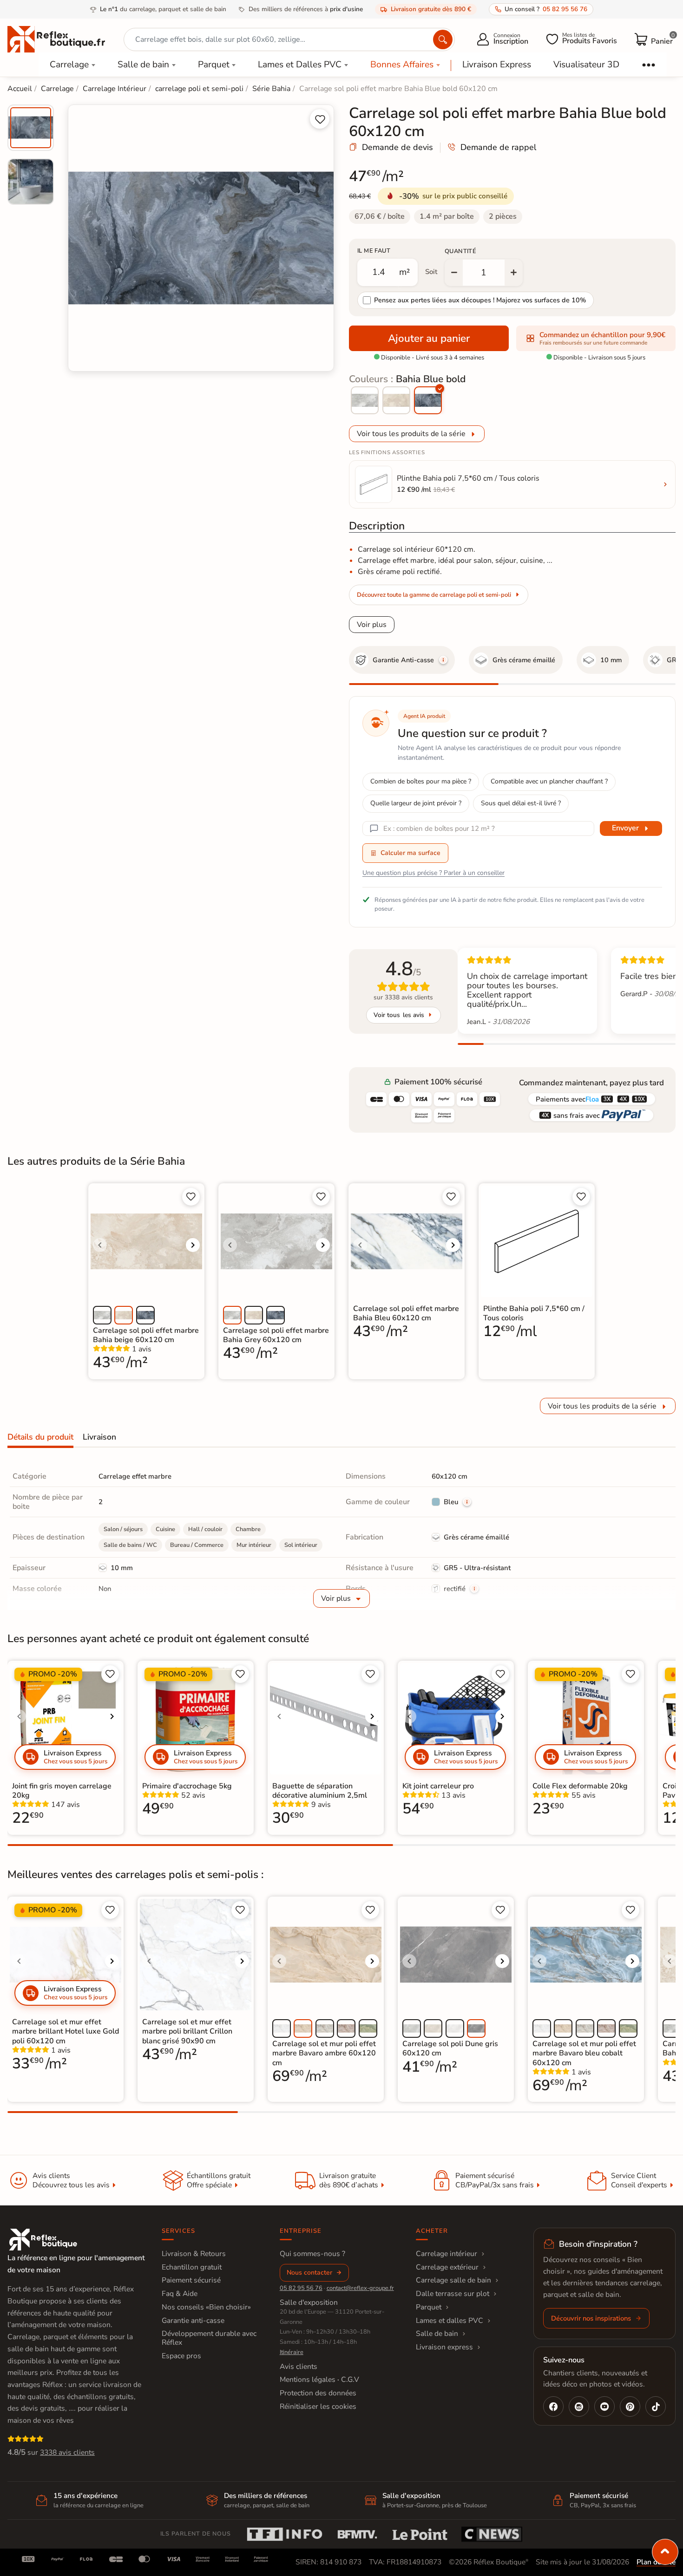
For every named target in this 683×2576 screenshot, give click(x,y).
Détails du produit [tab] (40, 1437)
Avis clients (299, 2367)
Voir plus (372, 625)
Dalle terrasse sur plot (453, 2294)
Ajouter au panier (429, 338)
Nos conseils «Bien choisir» (206, 2307)
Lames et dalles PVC (450, 2321)
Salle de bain (143, 65)
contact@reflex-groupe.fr (360, 2288)
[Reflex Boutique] (56, 39)
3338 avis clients (67, 2452)
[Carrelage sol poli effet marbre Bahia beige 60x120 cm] (396, 400)
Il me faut (374, 251)
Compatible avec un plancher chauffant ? (549, 781)
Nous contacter (309, 2273)
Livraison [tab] (99, 1437)
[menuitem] (31, 128)
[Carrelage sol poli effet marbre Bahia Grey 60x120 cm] (365, 400)
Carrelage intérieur (447, 2254)
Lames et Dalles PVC (300, 65)
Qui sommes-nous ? (312, 2254)
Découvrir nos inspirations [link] (591, 2318)
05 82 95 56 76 (301, 2288)
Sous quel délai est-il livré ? (521, 803)
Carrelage (69, 65)
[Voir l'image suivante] (193, 1245)
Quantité (460, 251)
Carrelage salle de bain (453, 2280)
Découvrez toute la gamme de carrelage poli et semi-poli (434, 595)
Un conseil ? (546, 9)
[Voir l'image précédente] (100, 1245)
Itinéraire (292, 2352)
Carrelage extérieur (447, 2267)
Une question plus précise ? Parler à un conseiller (433, 873)
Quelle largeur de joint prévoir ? (416, 803)
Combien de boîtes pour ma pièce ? (421, 781)
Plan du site (656, 2562)
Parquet (214, 65)
